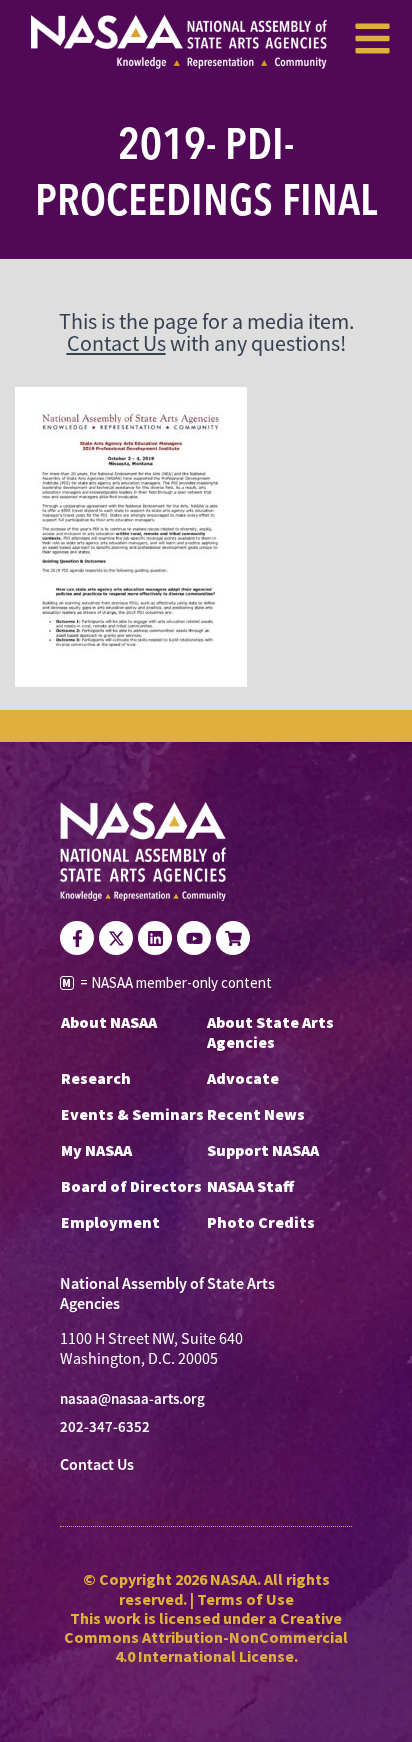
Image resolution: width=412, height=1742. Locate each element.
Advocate (243, 1078)
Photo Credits (261, 1222)
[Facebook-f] (77, 938)
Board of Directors (131, 1186)
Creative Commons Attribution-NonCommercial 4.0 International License (206, 1637)
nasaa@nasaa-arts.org (132, 1399)
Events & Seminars (132, 1114)
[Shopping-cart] (233, 938)
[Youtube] (194, 938)
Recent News (256, 1114)
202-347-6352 (105, 1427)
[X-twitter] (116, 938)
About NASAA (109, 1022)
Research (96, 1078)
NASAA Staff (250, 1186)
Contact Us (116, 343)
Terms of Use (245, 1599)
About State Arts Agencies (270, 1032)
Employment (110, 1222)
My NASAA (96, 1150)
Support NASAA (263, 1150)
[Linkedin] (155, 938)
